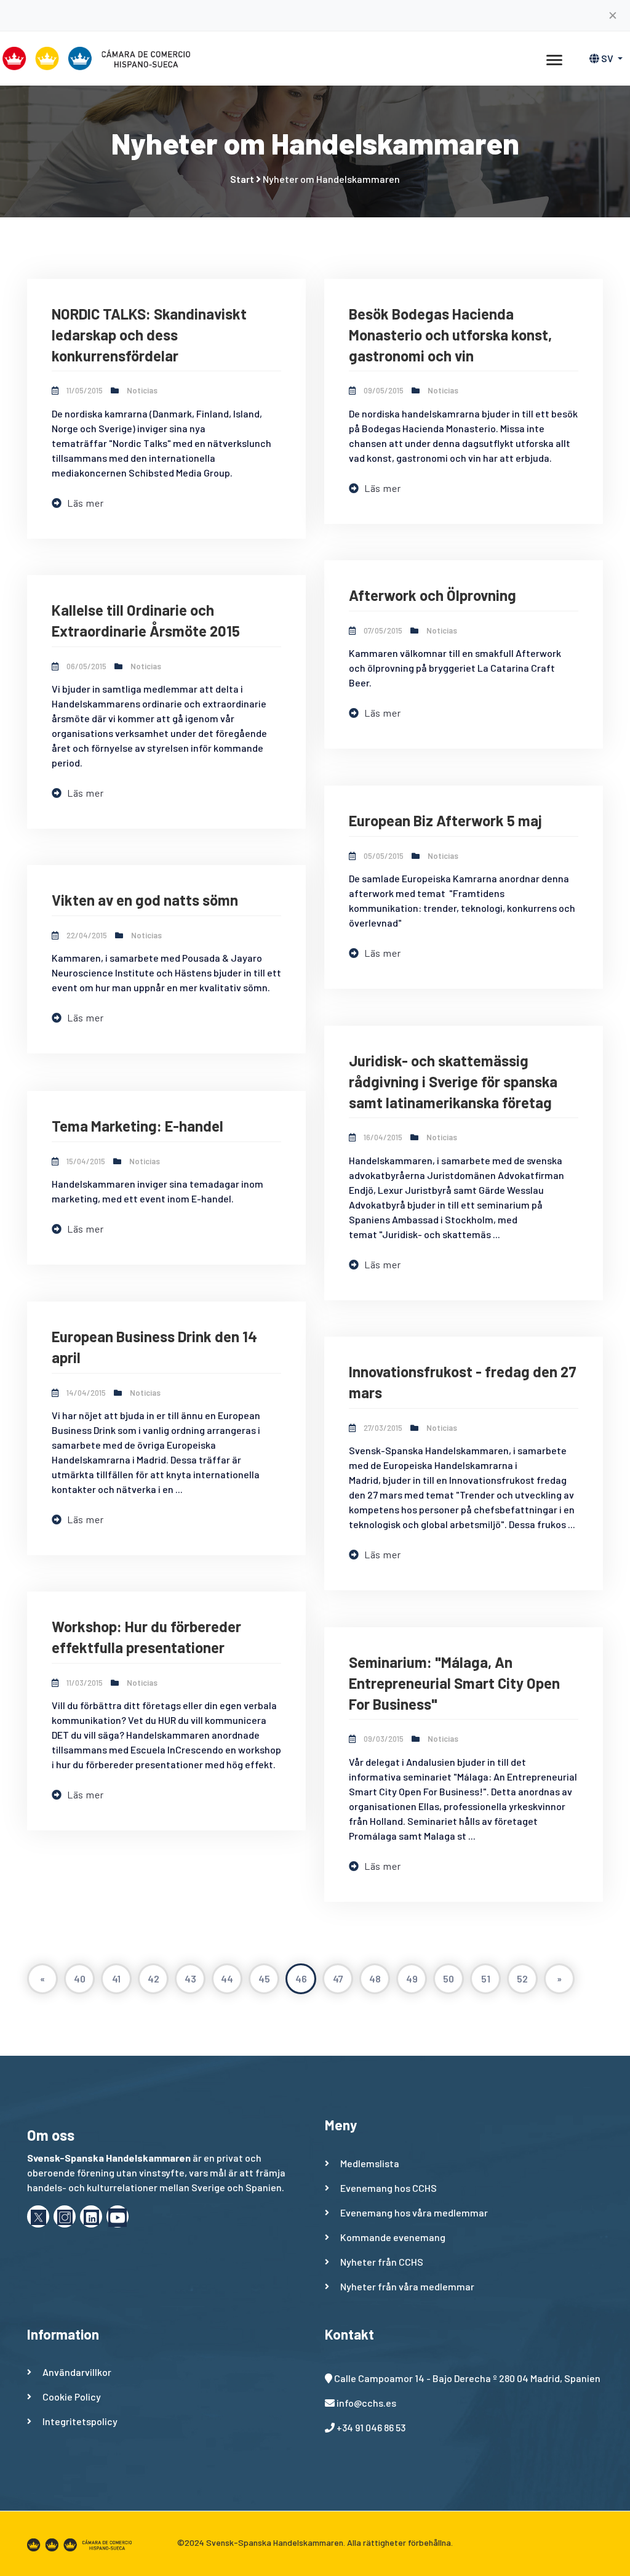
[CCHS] (118, 2216)
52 (522, 1978)
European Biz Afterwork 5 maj (445, 820)
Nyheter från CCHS (382, 2262)
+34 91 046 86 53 (371, 2427)
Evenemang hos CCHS (389, 2188)
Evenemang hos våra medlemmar (414, 2212)
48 (375, 1978)
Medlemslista (370, 2163)
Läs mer (85, 503)
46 (301, 1978)
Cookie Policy (72, 2397)
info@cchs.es (366, 2403)
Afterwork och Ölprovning (433, 595)
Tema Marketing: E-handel (138, 1126)
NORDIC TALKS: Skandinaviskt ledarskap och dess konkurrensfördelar (149, 334)
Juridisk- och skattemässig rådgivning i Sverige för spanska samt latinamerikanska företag (453, 1081)
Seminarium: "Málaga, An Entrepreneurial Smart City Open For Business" (454, 1683)
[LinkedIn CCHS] (91, 2216)
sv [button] (607, 58)
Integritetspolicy (80, 2421)
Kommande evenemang (393, 2237)
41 (116, 1978)
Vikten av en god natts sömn (145, 900)
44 (227, 1978)
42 (154, 1978)
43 (190, 1978)
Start (242, 179)
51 (486, 1978)
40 (80, 1978)
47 (338, 1978)
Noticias (142, 390)
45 (264, 1978)
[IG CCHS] (65, 2216)
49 (412, 1978)
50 (449, 1978)
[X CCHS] (38, 2216)
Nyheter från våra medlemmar (407, 2286)
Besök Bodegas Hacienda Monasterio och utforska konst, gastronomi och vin (450, 334)
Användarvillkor (77, 2372)
